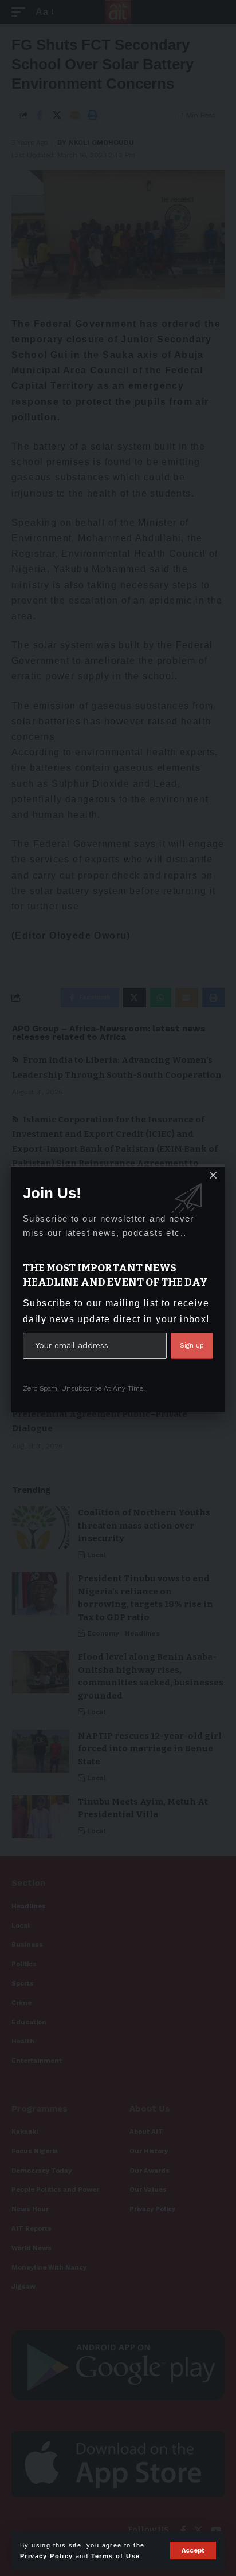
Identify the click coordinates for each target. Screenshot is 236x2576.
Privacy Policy (47, 2556)
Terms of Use (116, 2556)
